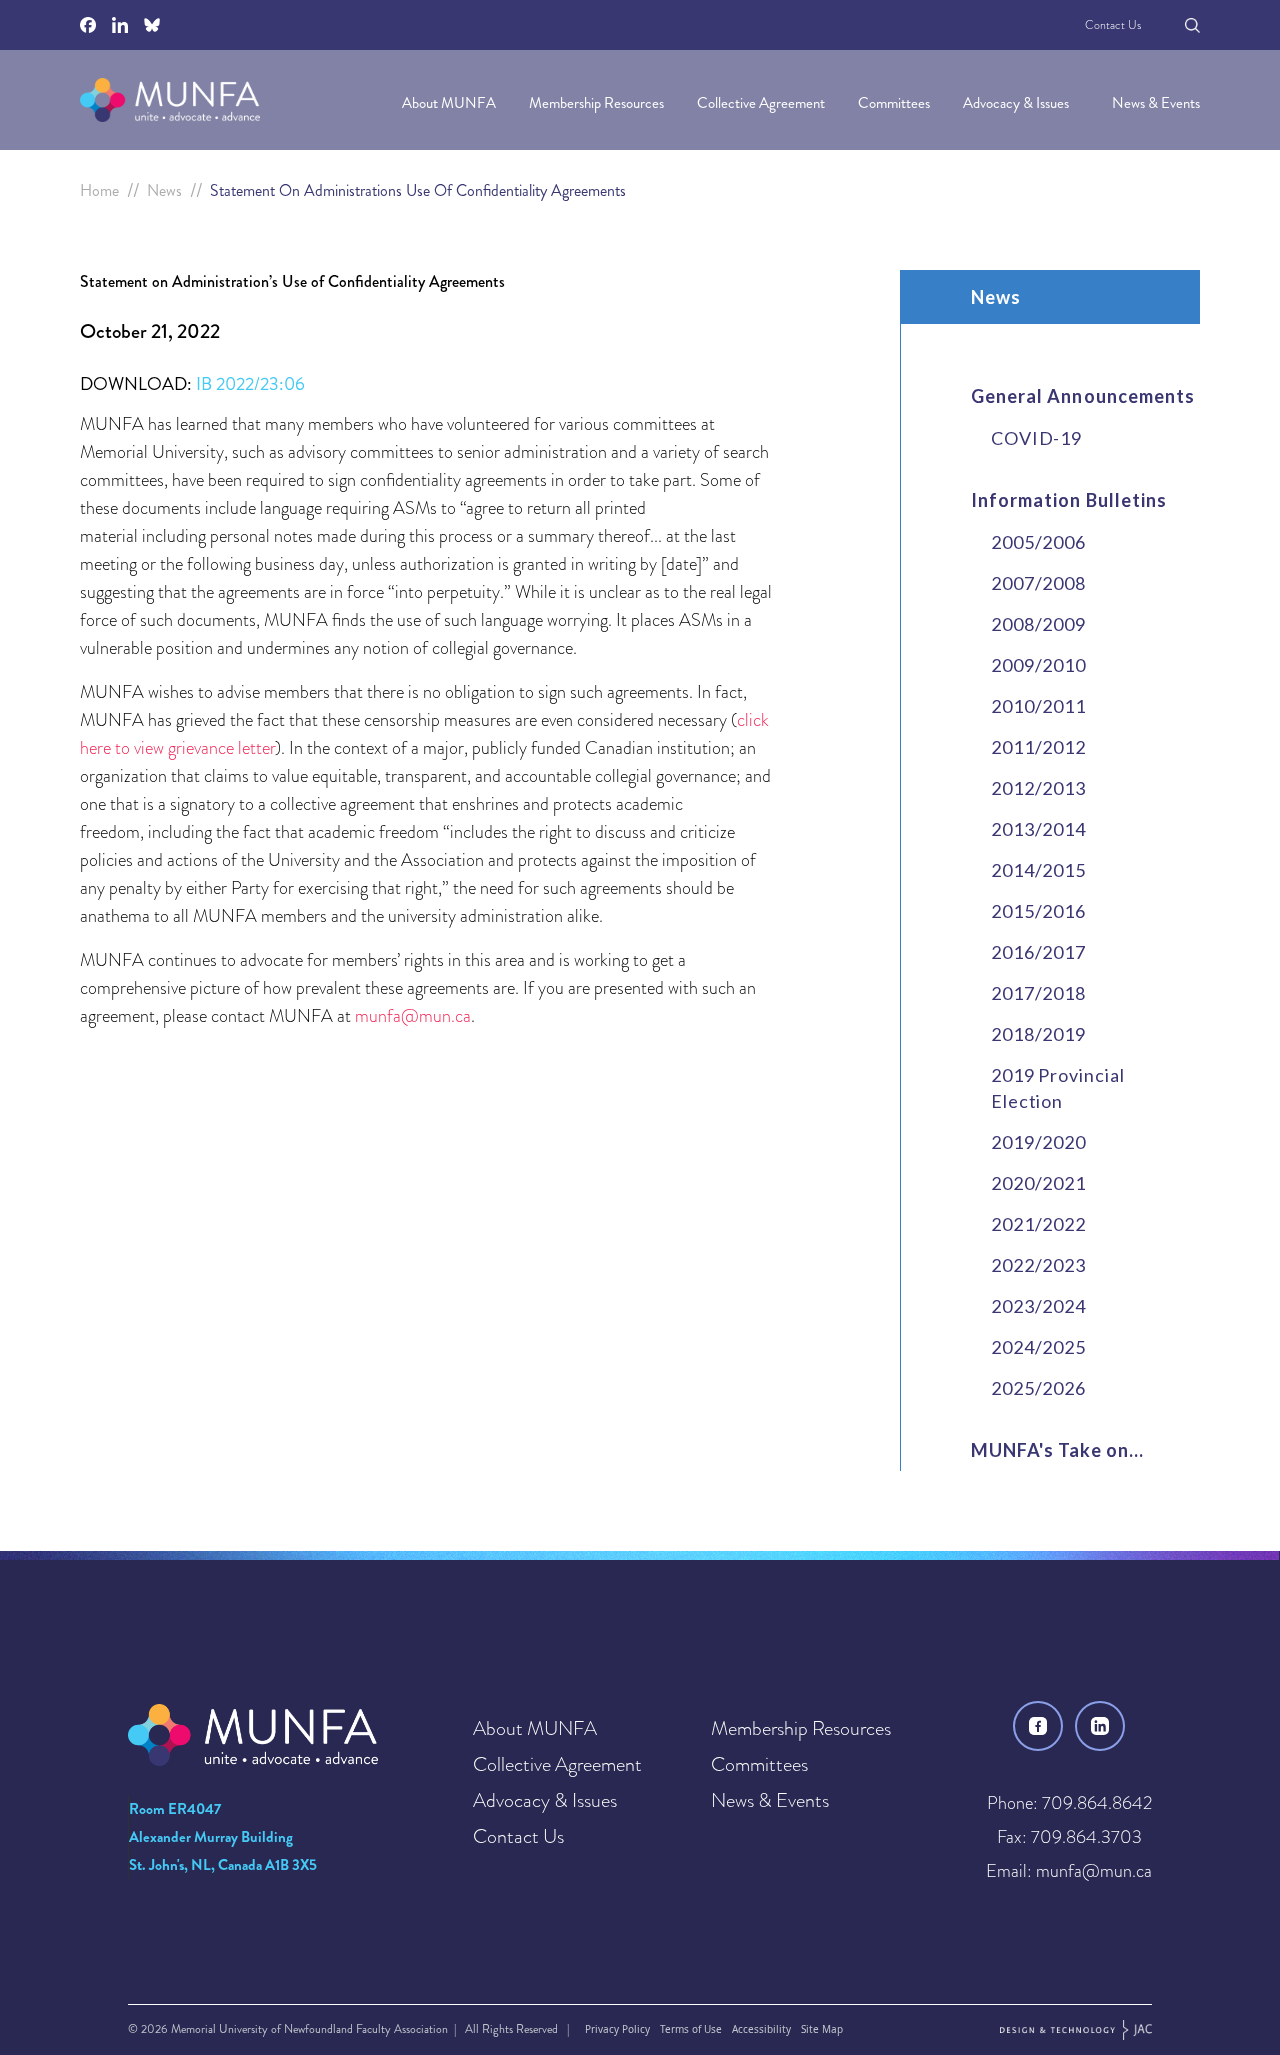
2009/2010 (1038, 665)
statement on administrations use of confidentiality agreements (418, 190)
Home (99, 190)
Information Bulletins (1069, 500)
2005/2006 (1038, 542)
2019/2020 (1038, 1142)
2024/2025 (1038, 1347)
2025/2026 (1038, 1388)
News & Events (1156, 103)
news (164, 190)
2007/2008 (1038, 583)
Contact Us (1113, 25)
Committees (895, 103)
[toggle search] (1192, 25)
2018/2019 (1038, 1034)
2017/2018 (1038, 993)
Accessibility (761, 2029)
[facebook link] (1038, 1726)
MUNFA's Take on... (1057, 1450)
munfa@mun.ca (413, 1015)
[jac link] (1076, 2030)
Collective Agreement (762, 103)
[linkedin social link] (120, 25)
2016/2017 (1038, 952)
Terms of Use (691, 2029)
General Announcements (1083, 396)
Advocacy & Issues (1017, 103)
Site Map (822, 2029)
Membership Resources (598, 103)
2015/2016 (1038, 911)
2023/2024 (1038, 1306)
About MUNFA (450, 103)
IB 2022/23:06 (250, 384)
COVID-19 (1036, 438)
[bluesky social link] (152, 25)
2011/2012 (1038, 747)
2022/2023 (1038, 1265)
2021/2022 (1038, 1224)
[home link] (170, 100)
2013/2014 (1038, 829)
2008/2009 (1038, 624)
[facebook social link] (88, 25)
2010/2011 (1038, 706)
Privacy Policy (617, 2029)
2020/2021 (1038, 1183)
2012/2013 (1038, 788)
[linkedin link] (1100, 1726)
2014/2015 (1038, 870)
